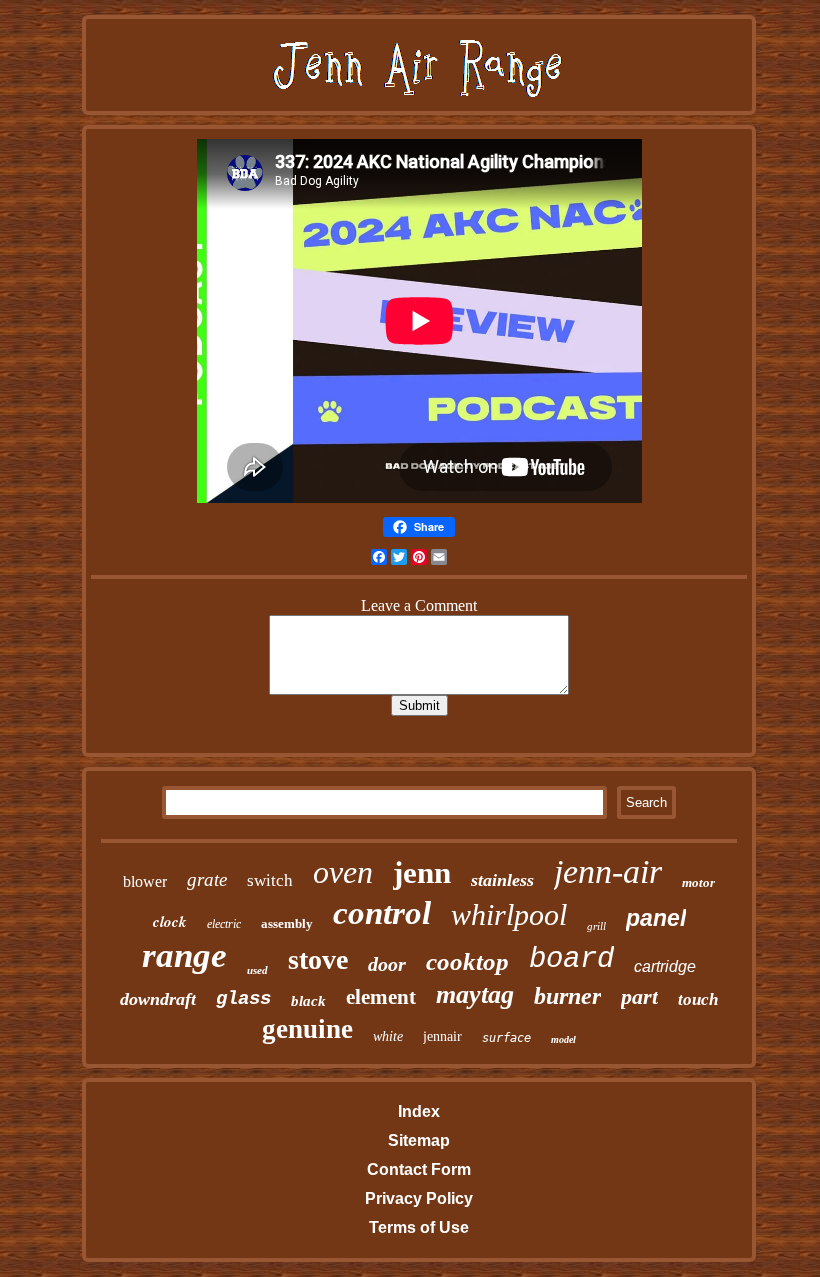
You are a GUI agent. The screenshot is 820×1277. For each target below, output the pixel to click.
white (388, 1036)
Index (419, 1111)
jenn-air (608, 871)
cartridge (665, 966)
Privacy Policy (419, 1198)
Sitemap (419, 1140)
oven (343, 872)
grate (207, 879)
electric (224, 924)
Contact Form (419, 1169)
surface (506, 1038)
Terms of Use (419, 1227)
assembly (287, 923)
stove (318, 959)
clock (170, 921)
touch (698, 999)
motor (698, 882)
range (184, 955)
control (382, 913)
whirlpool (509, 914)
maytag (475, 994)
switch (270, 880)
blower (145, 881)
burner (567, 996)
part (639, 996)
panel (656, 918)
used (257, 970)
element (381, 997)
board (571, 959)
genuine (307, 1029)
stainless (502, 880)
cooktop (467, 961)
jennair (442, 1036)
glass (243, 999)
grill (596, 926)
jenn (422, 872)
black (308, 1001)
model (563, 1039)
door (387, 964)
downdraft (158, 999)
